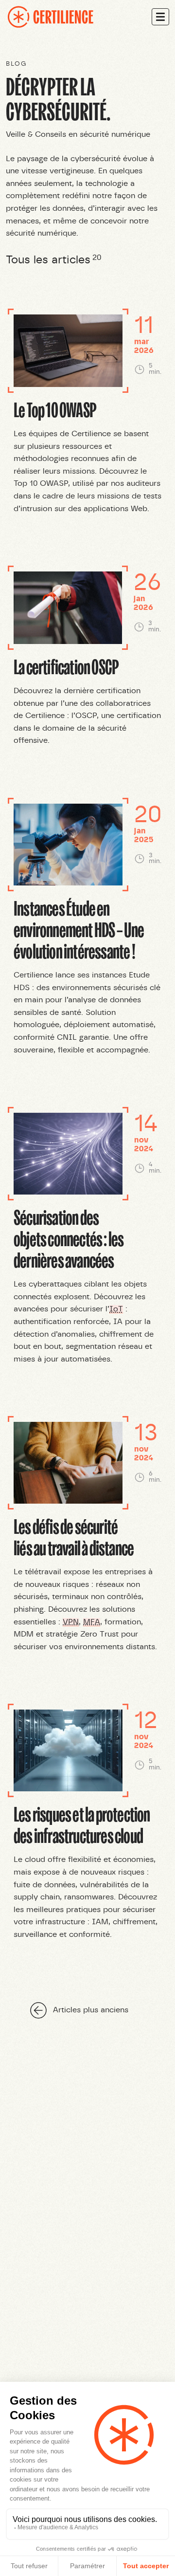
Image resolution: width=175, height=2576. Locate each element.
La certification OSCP (66, 666)
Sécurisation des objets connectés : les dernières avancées (69, 1238)
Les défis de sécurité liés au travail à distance (74, 1536)
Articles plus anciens (91, 2010)
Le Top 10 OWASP (55, 409)
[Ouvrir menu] (160, 17)
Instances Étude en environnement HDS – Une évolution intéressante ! (79, 929)
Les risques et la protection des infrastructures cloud (82, 1824)
